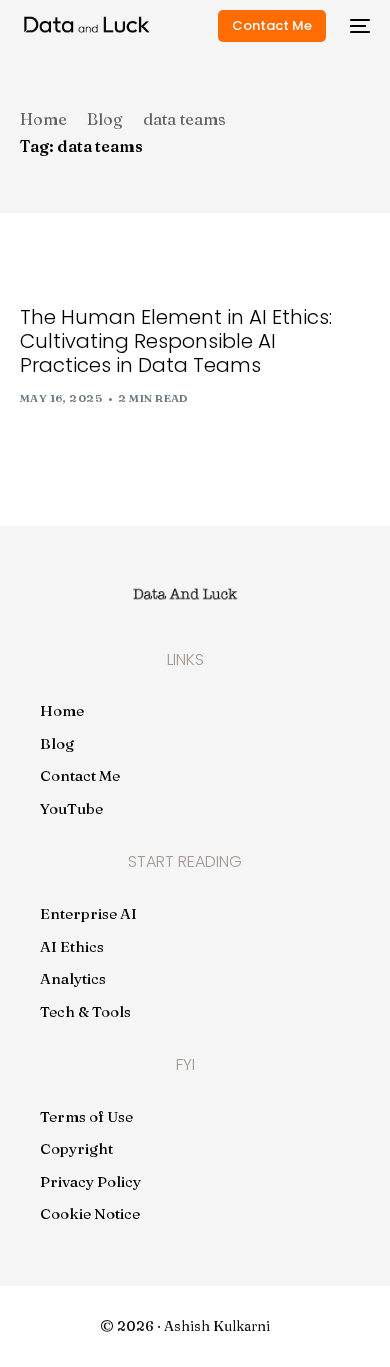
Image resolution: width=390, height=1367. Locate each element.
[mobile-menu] (358, 26)
